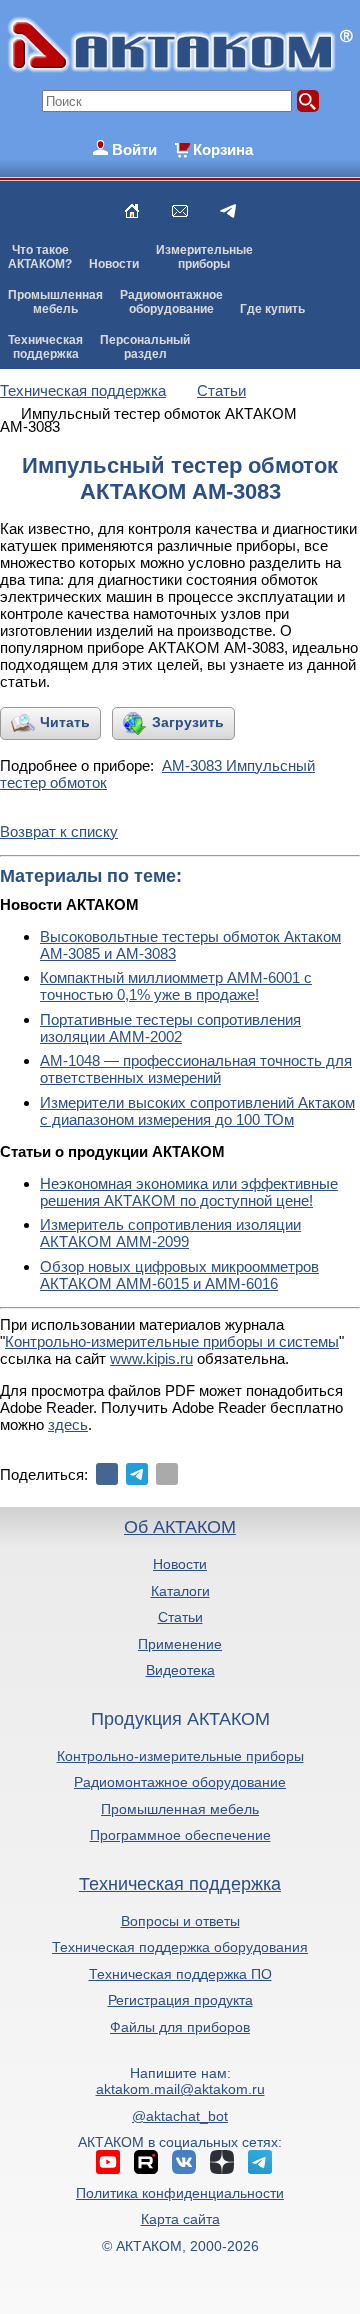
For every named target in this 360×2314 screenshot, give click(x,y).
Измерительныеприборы (204, 257)
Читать (65, 722)
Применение (180, 1644)
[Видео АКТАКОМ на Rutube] (146, 2162)
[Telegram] (137, 1474)
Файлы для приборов (180, 2027)
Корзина (223, 149)
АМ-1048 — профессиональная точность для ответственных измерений (196, 1069)
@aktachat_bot (180, 2116)
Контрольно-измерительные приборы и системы (172, 1341)
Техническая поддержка (180, 1884)
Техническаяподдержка (45, 347)
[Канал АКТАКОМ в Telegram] (260, 2162)
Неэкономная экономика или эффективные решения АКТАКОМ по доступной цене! (189, 1192)
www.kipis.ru (151, 1358)
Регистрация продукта (180, 2000)
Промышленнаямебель (55, 302)
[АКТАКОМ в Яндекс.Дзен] (222, 2162)
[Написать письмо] (180, 211)
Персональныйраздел (145, 347)
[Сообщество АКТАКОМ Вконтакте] (184, 2162)
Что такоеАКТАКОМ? (40, 257)
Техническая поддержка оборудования (180, 1947)
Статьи (180, 1617)
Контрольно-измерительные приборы (180, 1756)
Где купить (272, 309)
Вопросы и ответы (180, 1921)
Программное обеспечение (180, 1835)
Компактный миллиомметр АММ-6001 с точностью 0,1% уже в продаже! (176, 986)
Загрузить (188, 722)
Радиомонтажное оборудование (180, 1782)
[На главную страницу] (132, 211)
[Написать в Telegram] (228, 211)
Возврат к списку (59, 831)
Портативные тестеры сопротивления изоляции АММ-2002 (170, 1028)
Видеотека (180, 1670)
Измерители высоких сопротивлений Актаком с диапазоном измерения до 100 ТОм (197, 1111)
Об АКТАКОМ (180, 1527)
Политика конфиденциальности (180, 2193)
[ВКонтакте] (107, 1474)
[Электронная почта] (167, 1474)
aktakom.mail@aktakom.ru (180, 2089)
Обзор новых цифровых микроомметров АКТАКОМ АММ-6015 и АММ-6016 (179, 1275)
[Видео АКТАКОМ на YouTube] (108, 2162)
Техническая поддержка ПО (180, 1974)
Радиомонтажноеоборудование (171, 302)
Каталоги (180, 1591)
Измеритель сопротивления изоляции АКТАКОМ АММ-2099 (170, 1233)
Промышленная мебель (180, 1809)
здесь (68, 1424)
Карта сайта (180, 2219)
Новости (114, 264)
